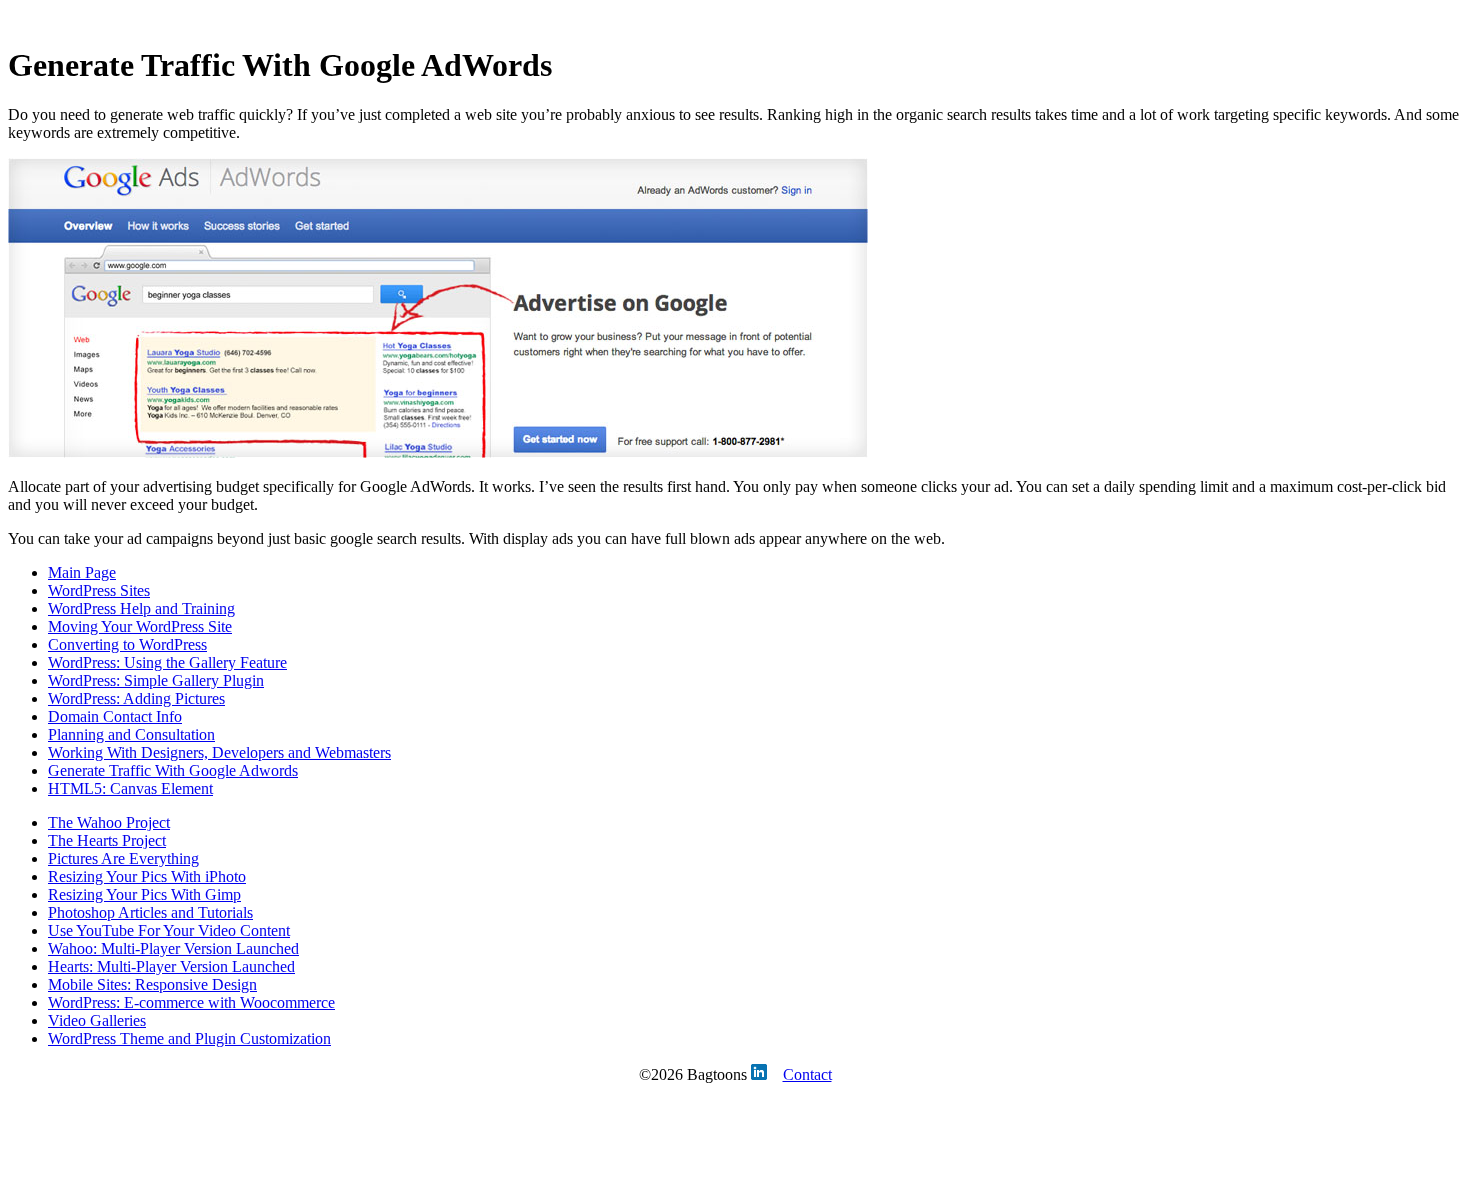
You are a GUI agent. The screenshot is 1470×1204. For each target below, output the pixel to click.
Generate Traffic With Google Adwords (173, 770)
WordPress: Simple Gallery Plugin (156, 680)
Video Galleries (97, 1020)
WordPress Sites (99, 590)
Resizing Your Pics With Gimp (144, 894)
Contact (807, 1074)
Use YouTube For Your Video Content (169, 930)
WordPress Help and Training (141, 608)
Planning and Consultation (131, 734)
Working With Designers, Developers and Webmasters (219, 752)
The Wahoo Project (109, 822)
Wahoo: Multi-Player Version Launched (173, 948)
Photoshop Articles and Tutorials (150, 912)
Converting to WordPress (127, 644)
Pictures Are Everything (123, 858)
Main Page (82, 572)
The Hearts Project (107, 840)
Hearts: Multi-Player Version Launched (171, 966)
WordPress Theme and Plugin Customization (189, 1038)
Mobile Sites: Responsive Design (152, 984)
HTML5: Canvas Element (130, 788)
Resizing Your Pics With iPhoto (147, 876)
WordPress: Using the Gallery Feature (167, 662)
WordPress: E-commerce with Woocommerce (191, 1002)
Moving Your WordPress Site (140, 626)
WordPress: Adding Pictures (136, 698)
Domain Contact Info (115, 716)
